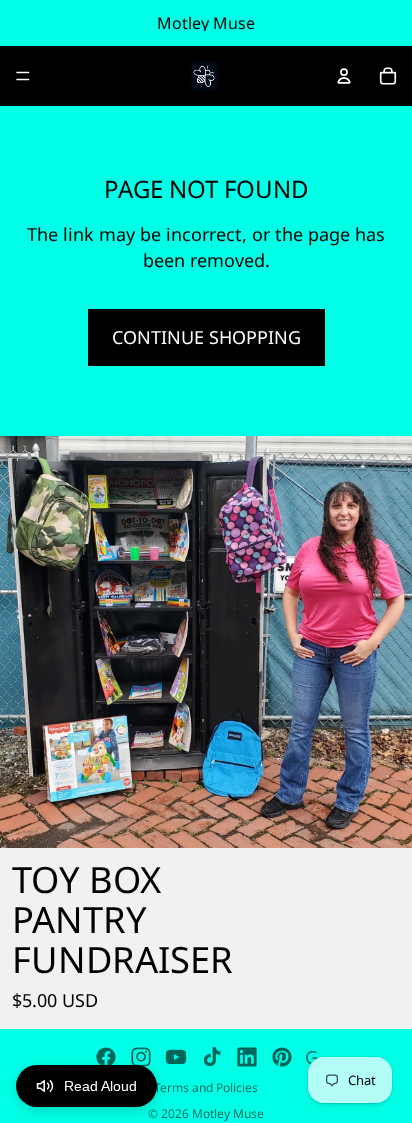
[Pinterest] (282, 1057)
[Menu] (23, 76)
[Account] (344, 76)
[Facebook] (106, 1057)
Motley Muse (228, 1113)
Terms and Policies (206, 1087)
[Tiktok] (212, 1057)
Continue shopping (206, 337)
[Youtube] (176, 1057)
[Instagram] (141, 1057)
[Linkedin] (247, 1057)
